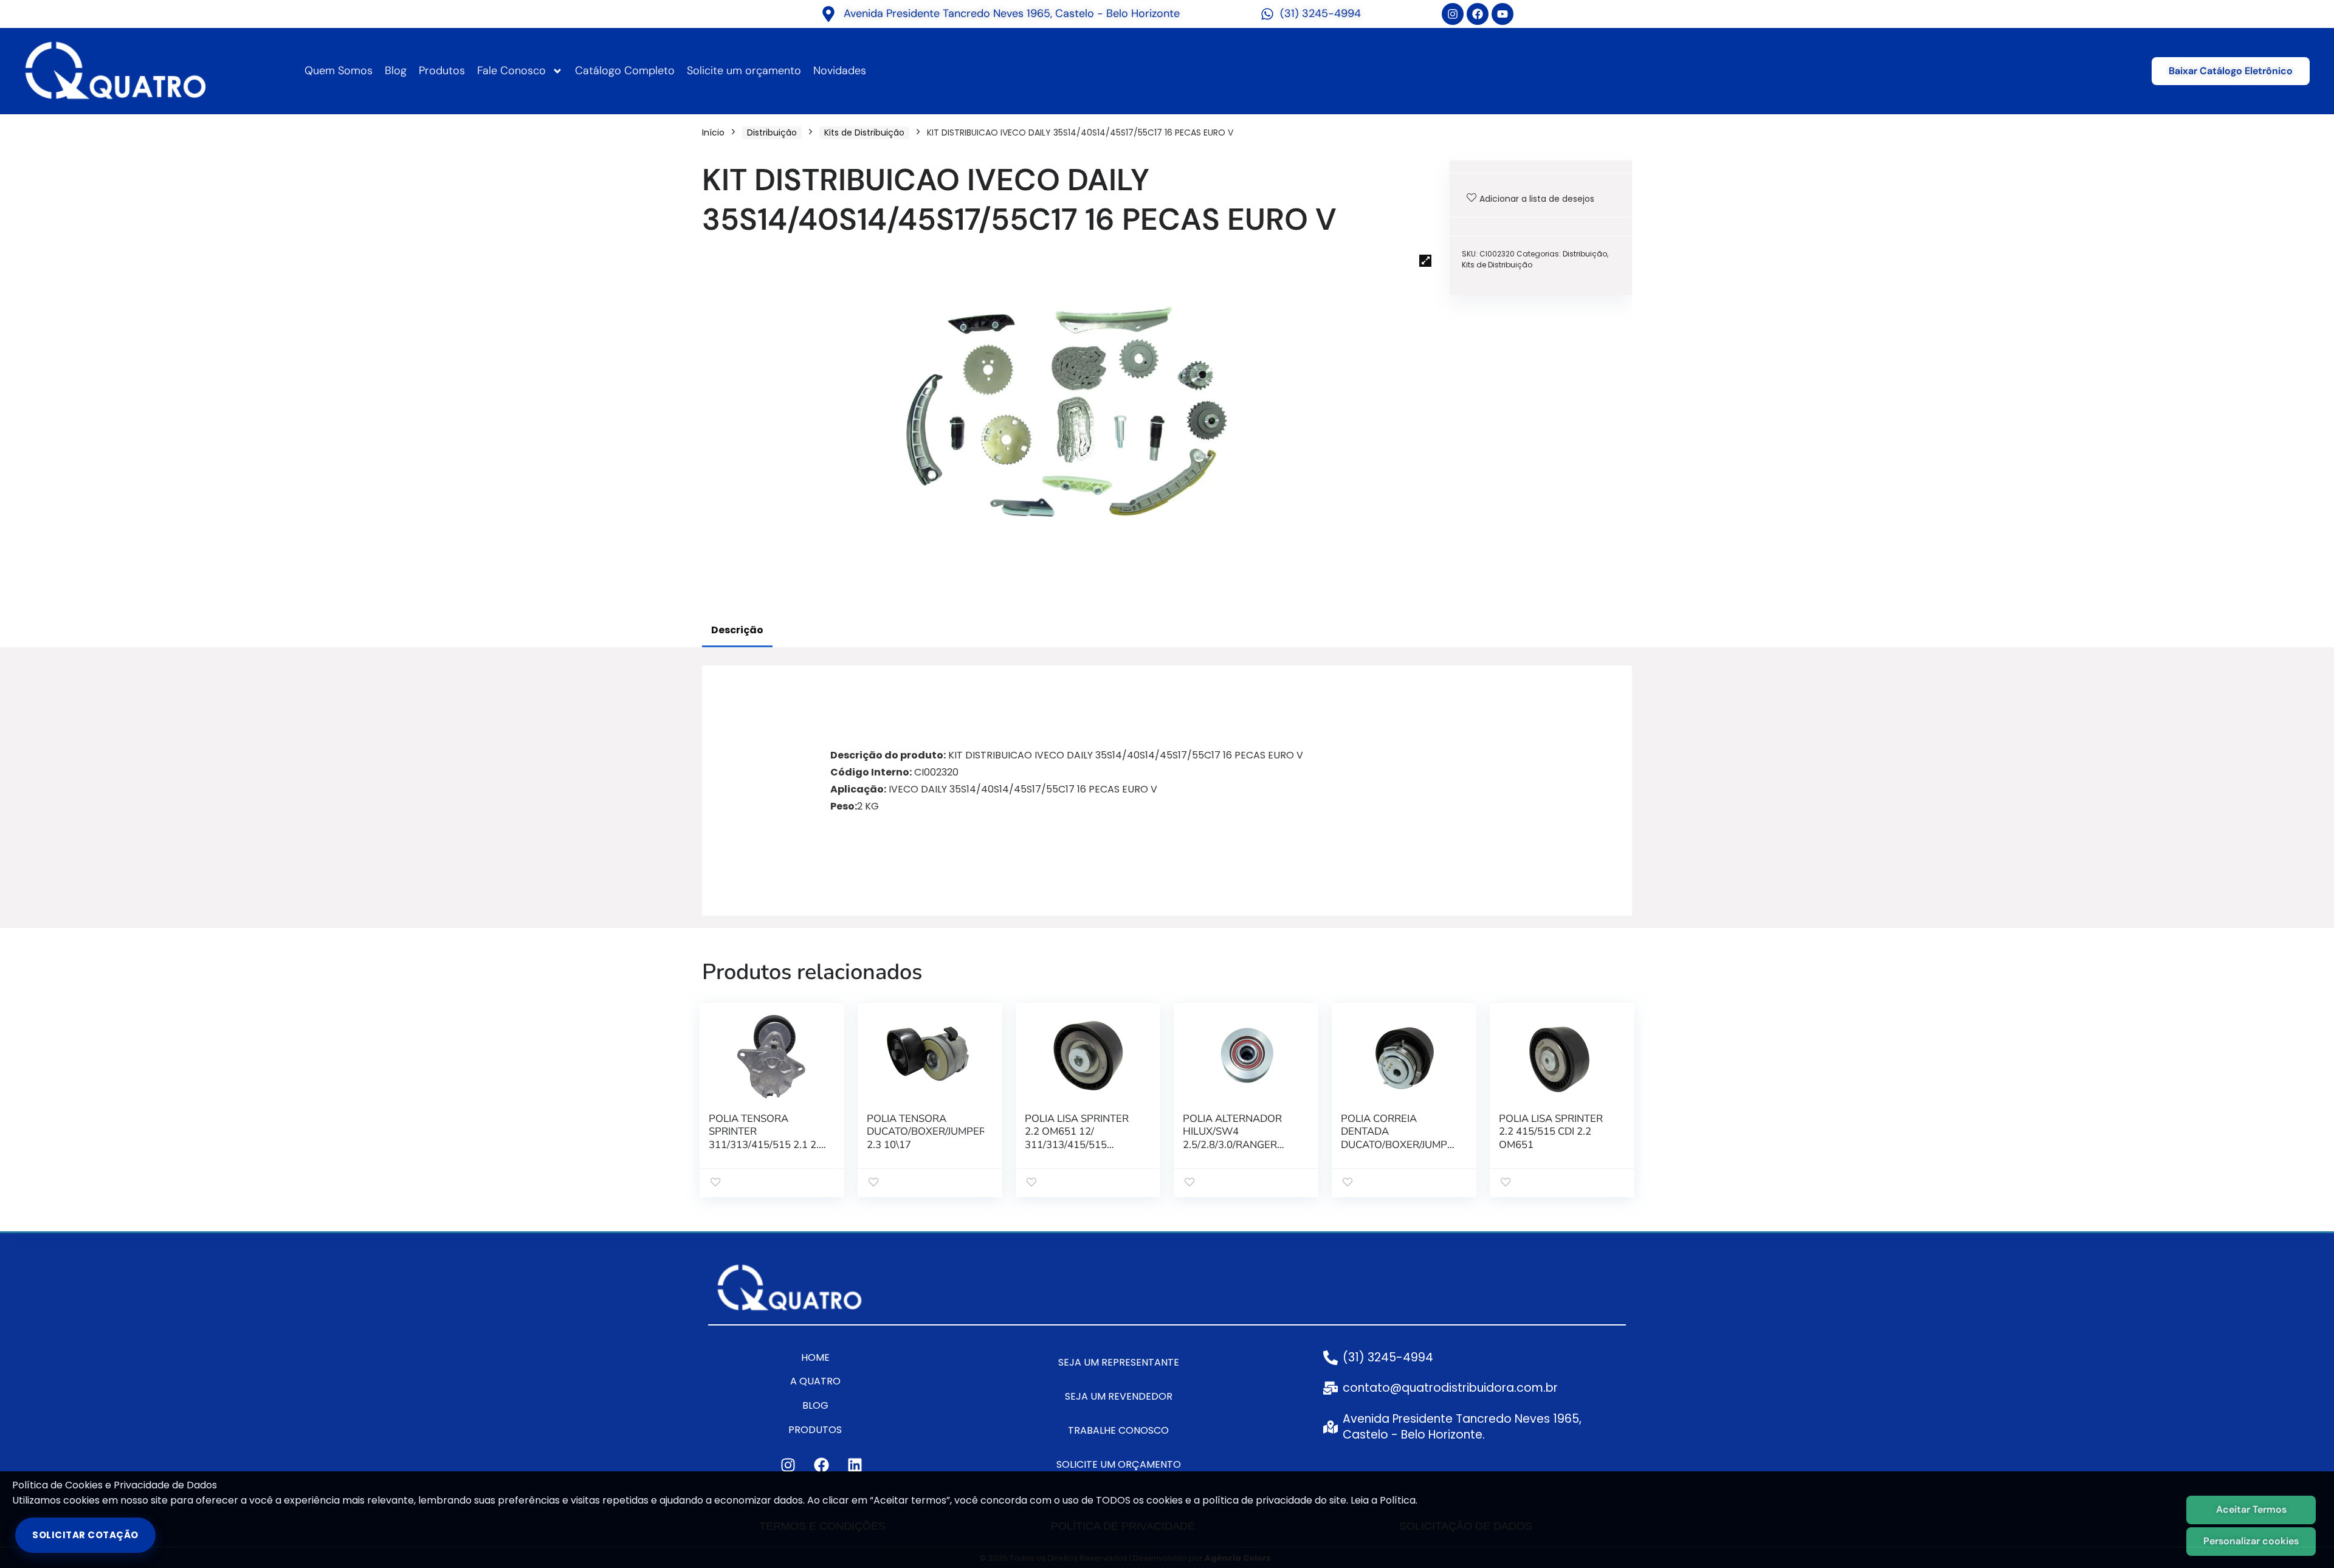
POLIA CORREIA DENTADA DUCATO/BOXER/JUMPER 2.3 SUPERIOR (1400, 1139)
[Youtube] (1503, 14)
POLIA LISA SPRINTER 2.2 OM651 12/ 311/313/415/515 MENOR (1077, 1139)
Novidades (840, 70)
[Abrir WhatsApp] (2304, 1537)
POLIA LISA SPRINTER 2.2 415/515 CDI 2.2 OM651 (1551, 1132)
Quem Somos (339, 70)
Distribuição (772, 132)
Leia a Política (1383, 1500)
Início (713, 132)
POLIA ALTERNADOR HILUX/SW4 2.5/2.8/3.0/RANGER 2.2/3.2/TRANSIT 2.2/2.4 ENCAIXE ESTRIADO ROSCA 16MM (1239, 1152)
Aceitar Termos (2251, 1509)
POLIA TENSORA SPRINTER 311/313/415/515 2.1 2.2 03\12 (767, 1139)
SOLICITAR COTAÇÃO (85, 1535)
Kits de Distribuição (864, 132)
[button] (1425, 261)
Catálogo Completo (625, 70)
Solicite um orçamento (744, 70)
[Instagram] (1453, 14)
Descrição (737, 630)
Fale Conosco (511, 70)
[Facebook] (1478, 14)
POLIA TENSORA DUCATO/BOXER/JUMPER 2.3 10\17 (926, 1132)
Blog (396, 70)
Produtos (442, 70)
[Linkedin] (855, 1465)
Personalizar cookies (2251, 1541)
